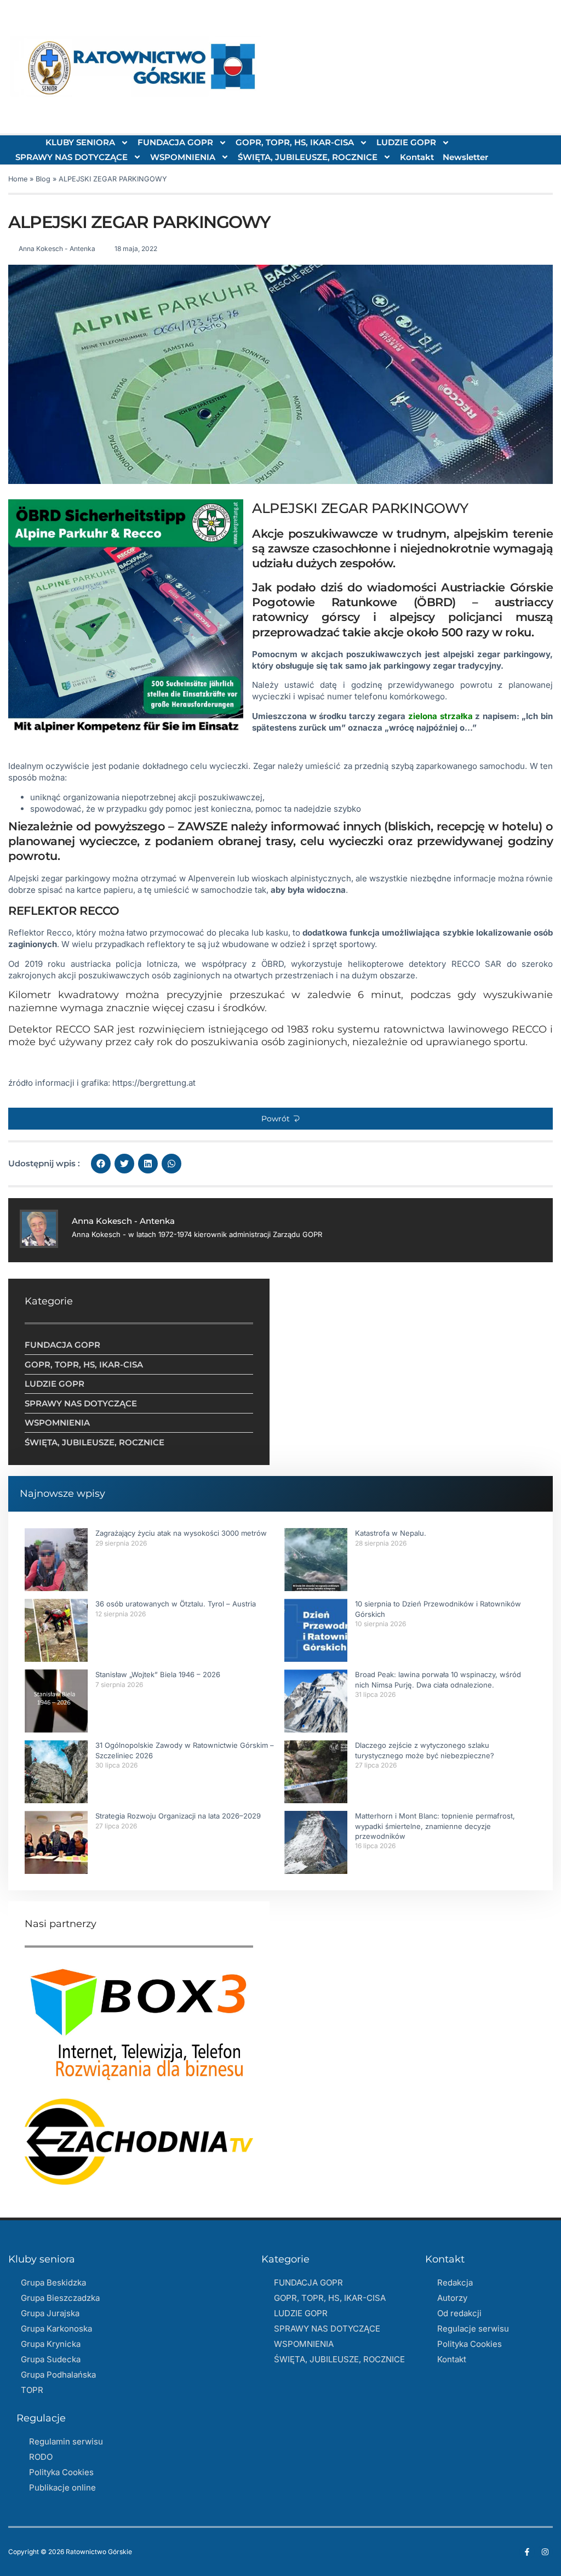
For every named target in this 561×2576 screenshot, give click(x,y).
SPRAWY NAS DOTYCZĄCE (71, 157)
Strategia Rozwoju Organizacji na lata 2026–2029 (178, 1816)
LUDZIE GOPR (406, 142)
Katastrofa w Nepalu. (391, 1533)
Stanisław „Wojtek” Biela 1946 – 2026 (158, 1674)
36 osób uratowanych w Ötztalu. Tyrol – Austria (176, 1604)
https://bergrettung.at (154, 1083)
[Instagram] (545, 2552)
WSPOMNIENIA (183, 157)
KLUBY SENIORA (80, 142)
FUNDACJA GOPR (175, 142)
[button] (280, 1119)
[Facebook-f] (527, 2552)
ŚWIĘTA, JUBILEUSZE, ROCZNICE (308, 157)
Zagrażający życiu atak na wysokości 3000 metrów (181, 1533)
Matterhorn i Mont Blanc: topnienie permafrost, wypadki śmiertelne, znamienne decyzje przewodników (435, 1826)
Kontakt (417, 157)
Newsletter (465, 157)
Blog (43, 179)
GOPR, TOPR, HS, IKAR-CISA (295, 142)
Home (18, 179)
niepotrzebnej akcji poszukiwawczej (192, 797)
